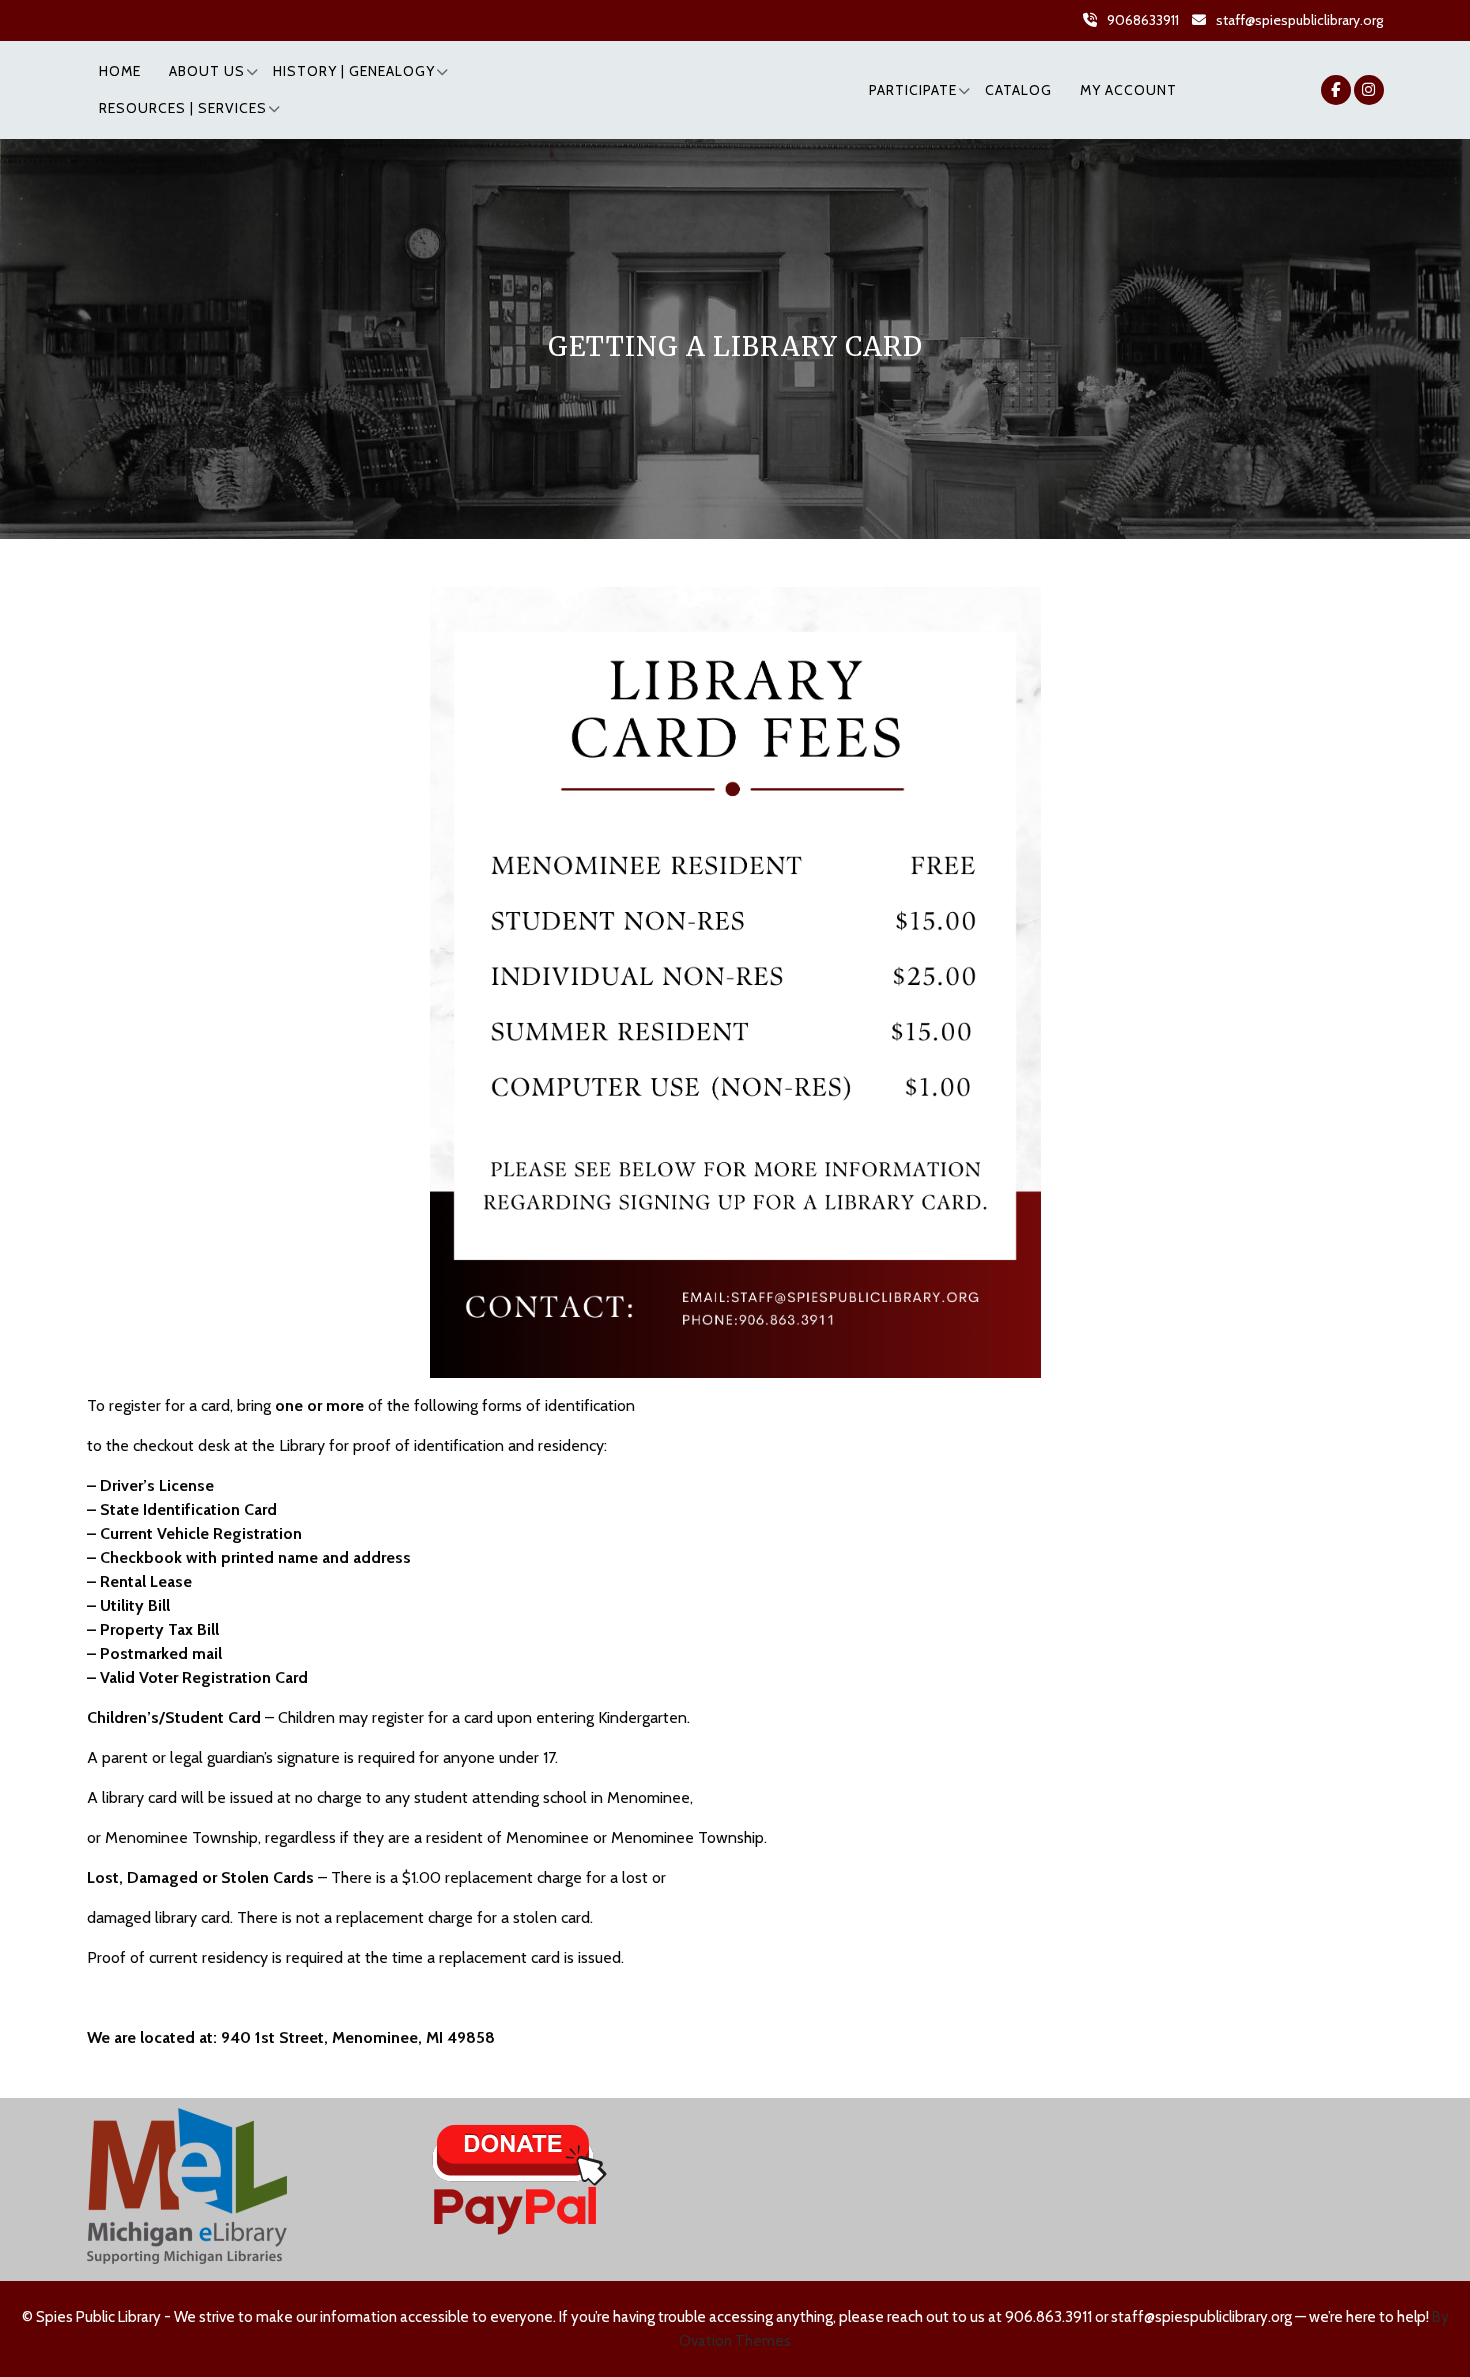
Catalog (1018, 90)
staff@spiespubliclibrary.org (1299, 20)
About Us (207, 71)
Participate (913, 90)
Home (120, 71)
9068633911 (1143, 20)
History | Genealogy (354, 71)
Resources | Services (183, 108)
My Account (1128, 90)
